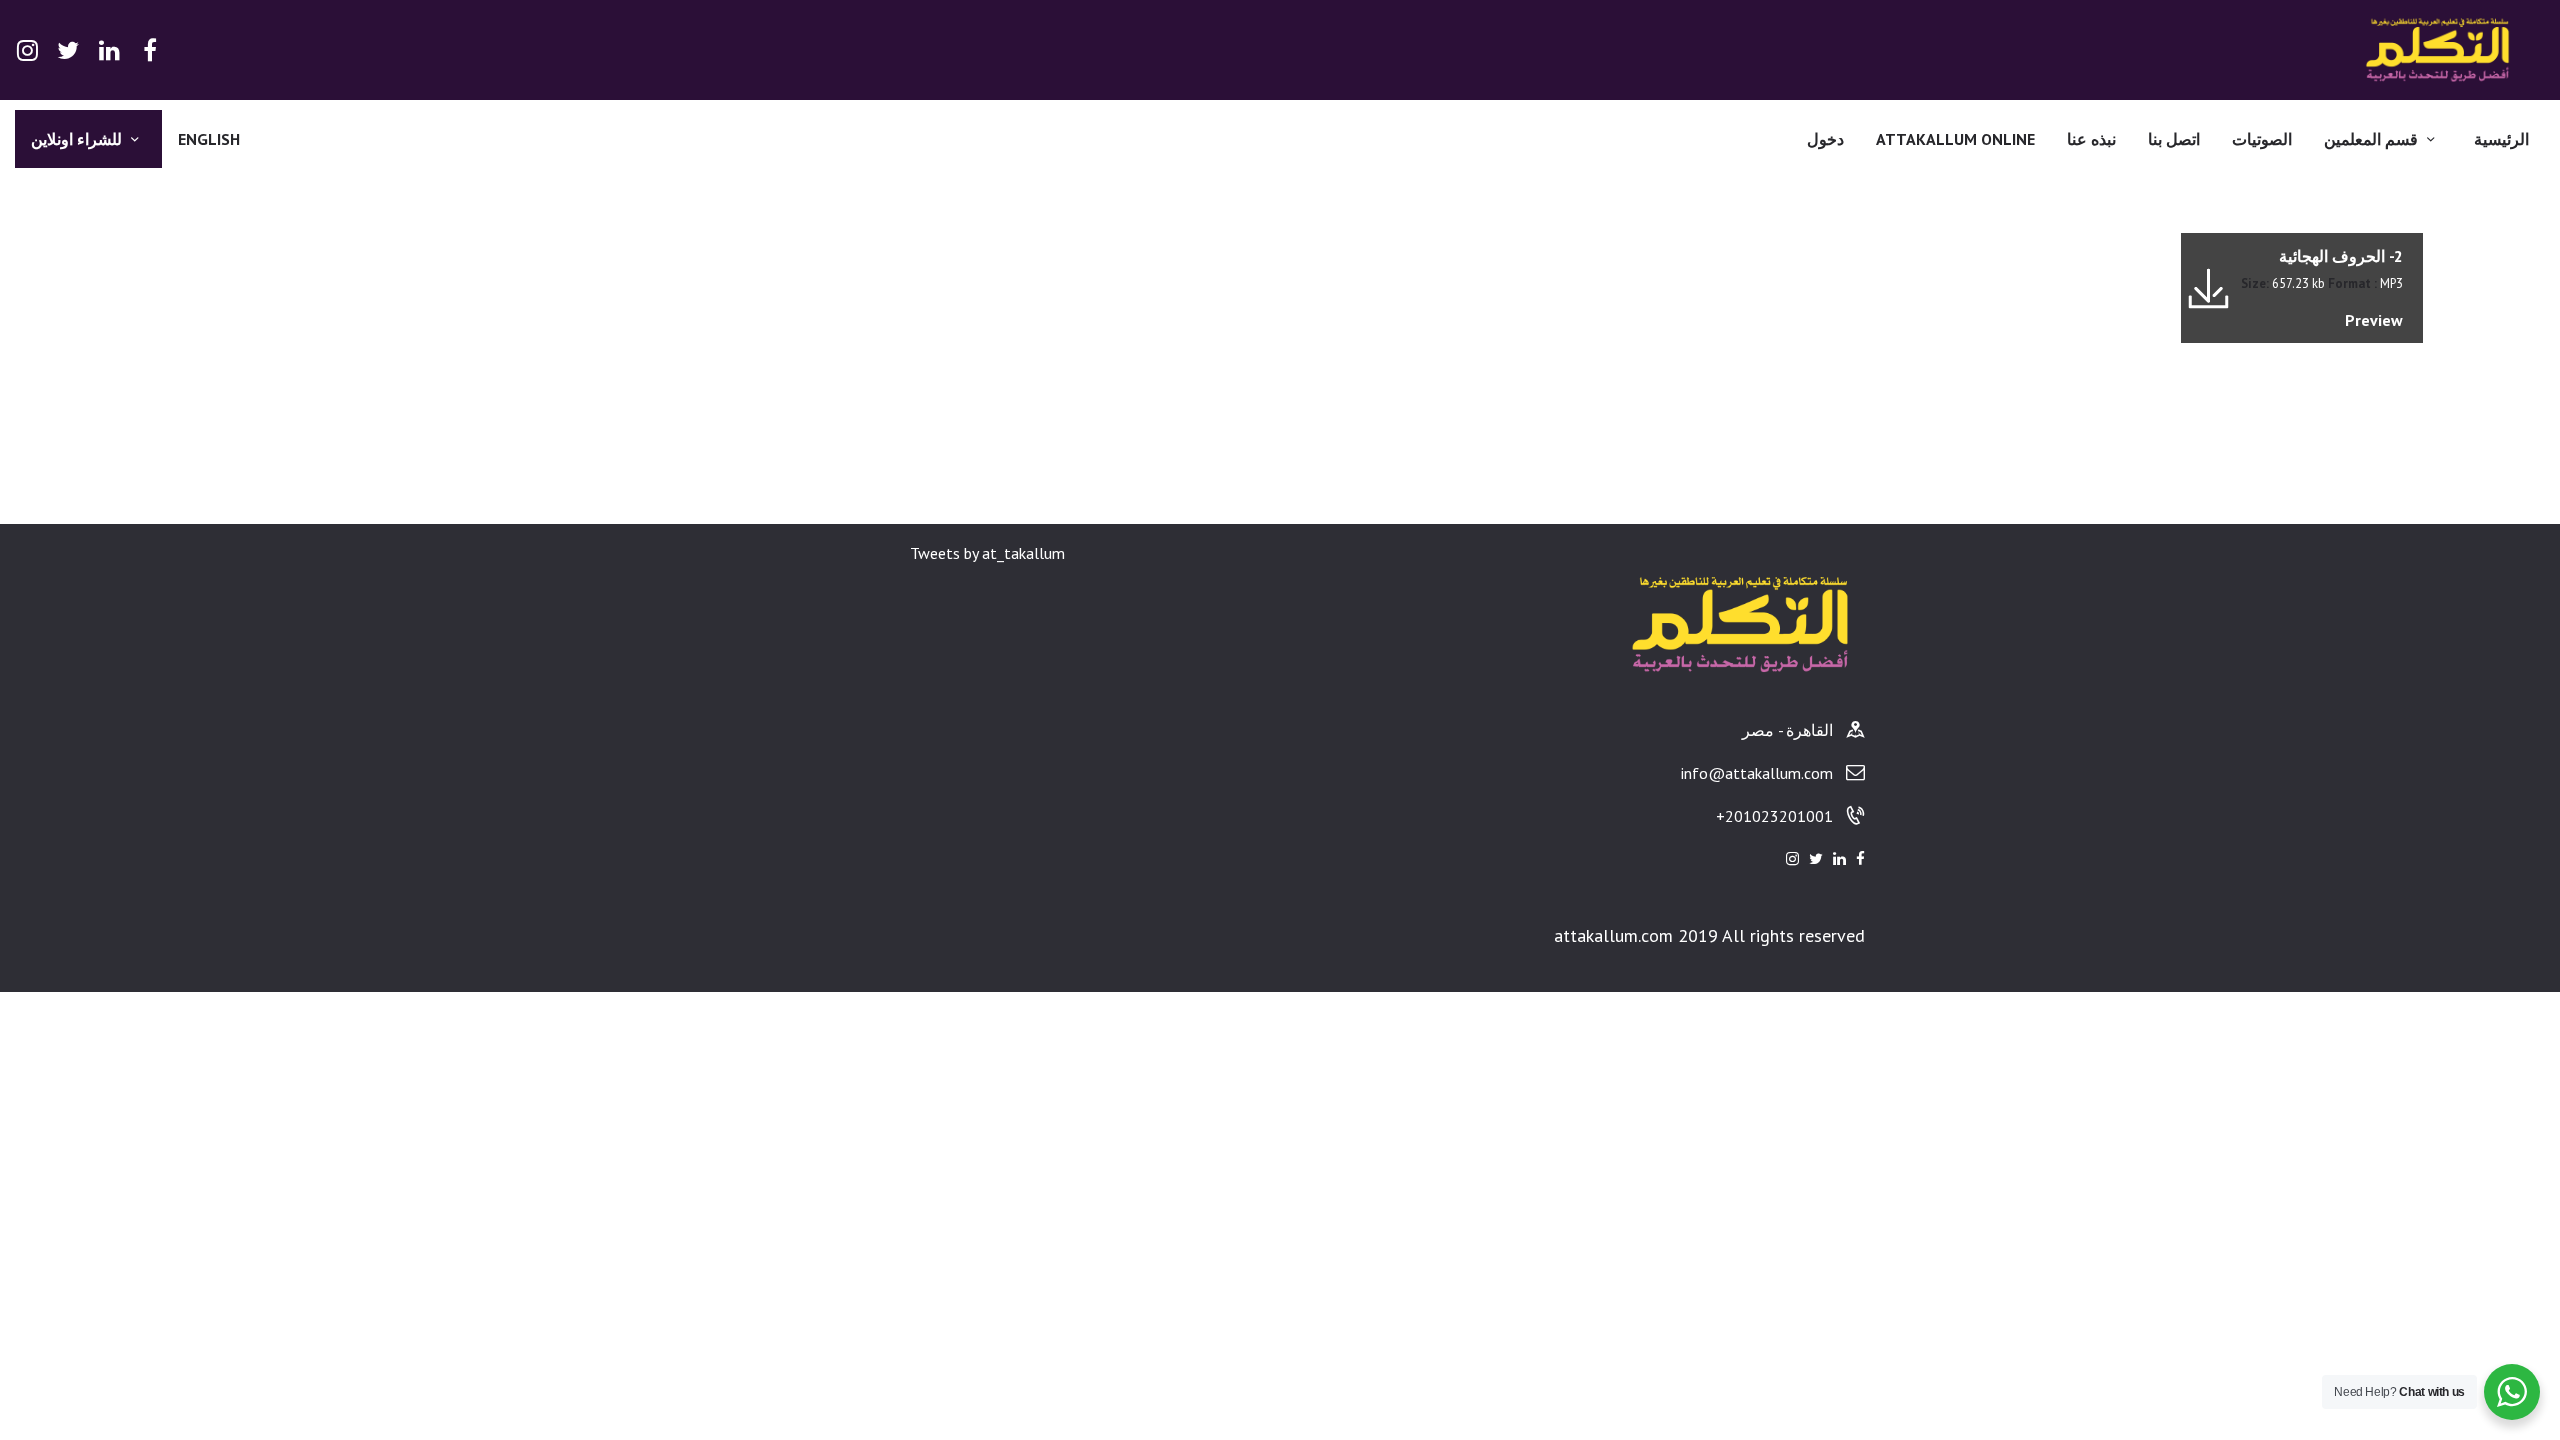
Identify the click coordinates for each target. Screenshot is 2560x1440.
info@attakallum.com (1757, 773)
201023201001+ (1774, 816)
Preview (2374, 320)
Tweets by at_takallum (987, 553)
